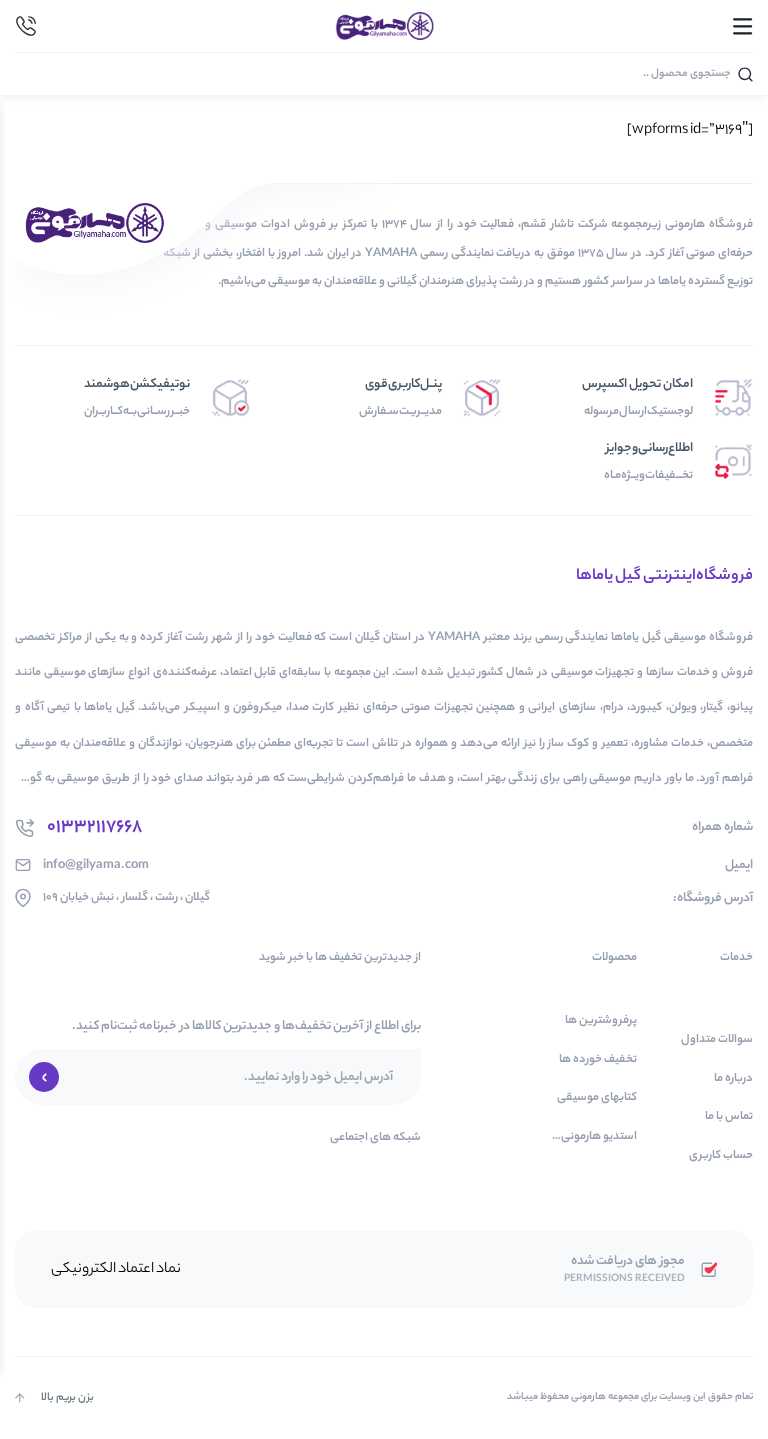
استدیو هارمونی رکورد (599, 1138)
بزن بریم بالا (67, 1398)
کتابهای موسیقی (597, 1098)
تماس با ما (729, 1117)
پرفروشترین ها (601, 1021)
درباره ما (733, 1079)
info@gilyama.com (96, 865)
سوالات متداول (717, 1040)
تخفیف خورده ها (598, 1060)
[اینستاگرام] (24, 1174)
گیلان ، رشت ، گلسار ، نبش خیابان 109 (126, 897)
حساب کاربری (721, 1156)
